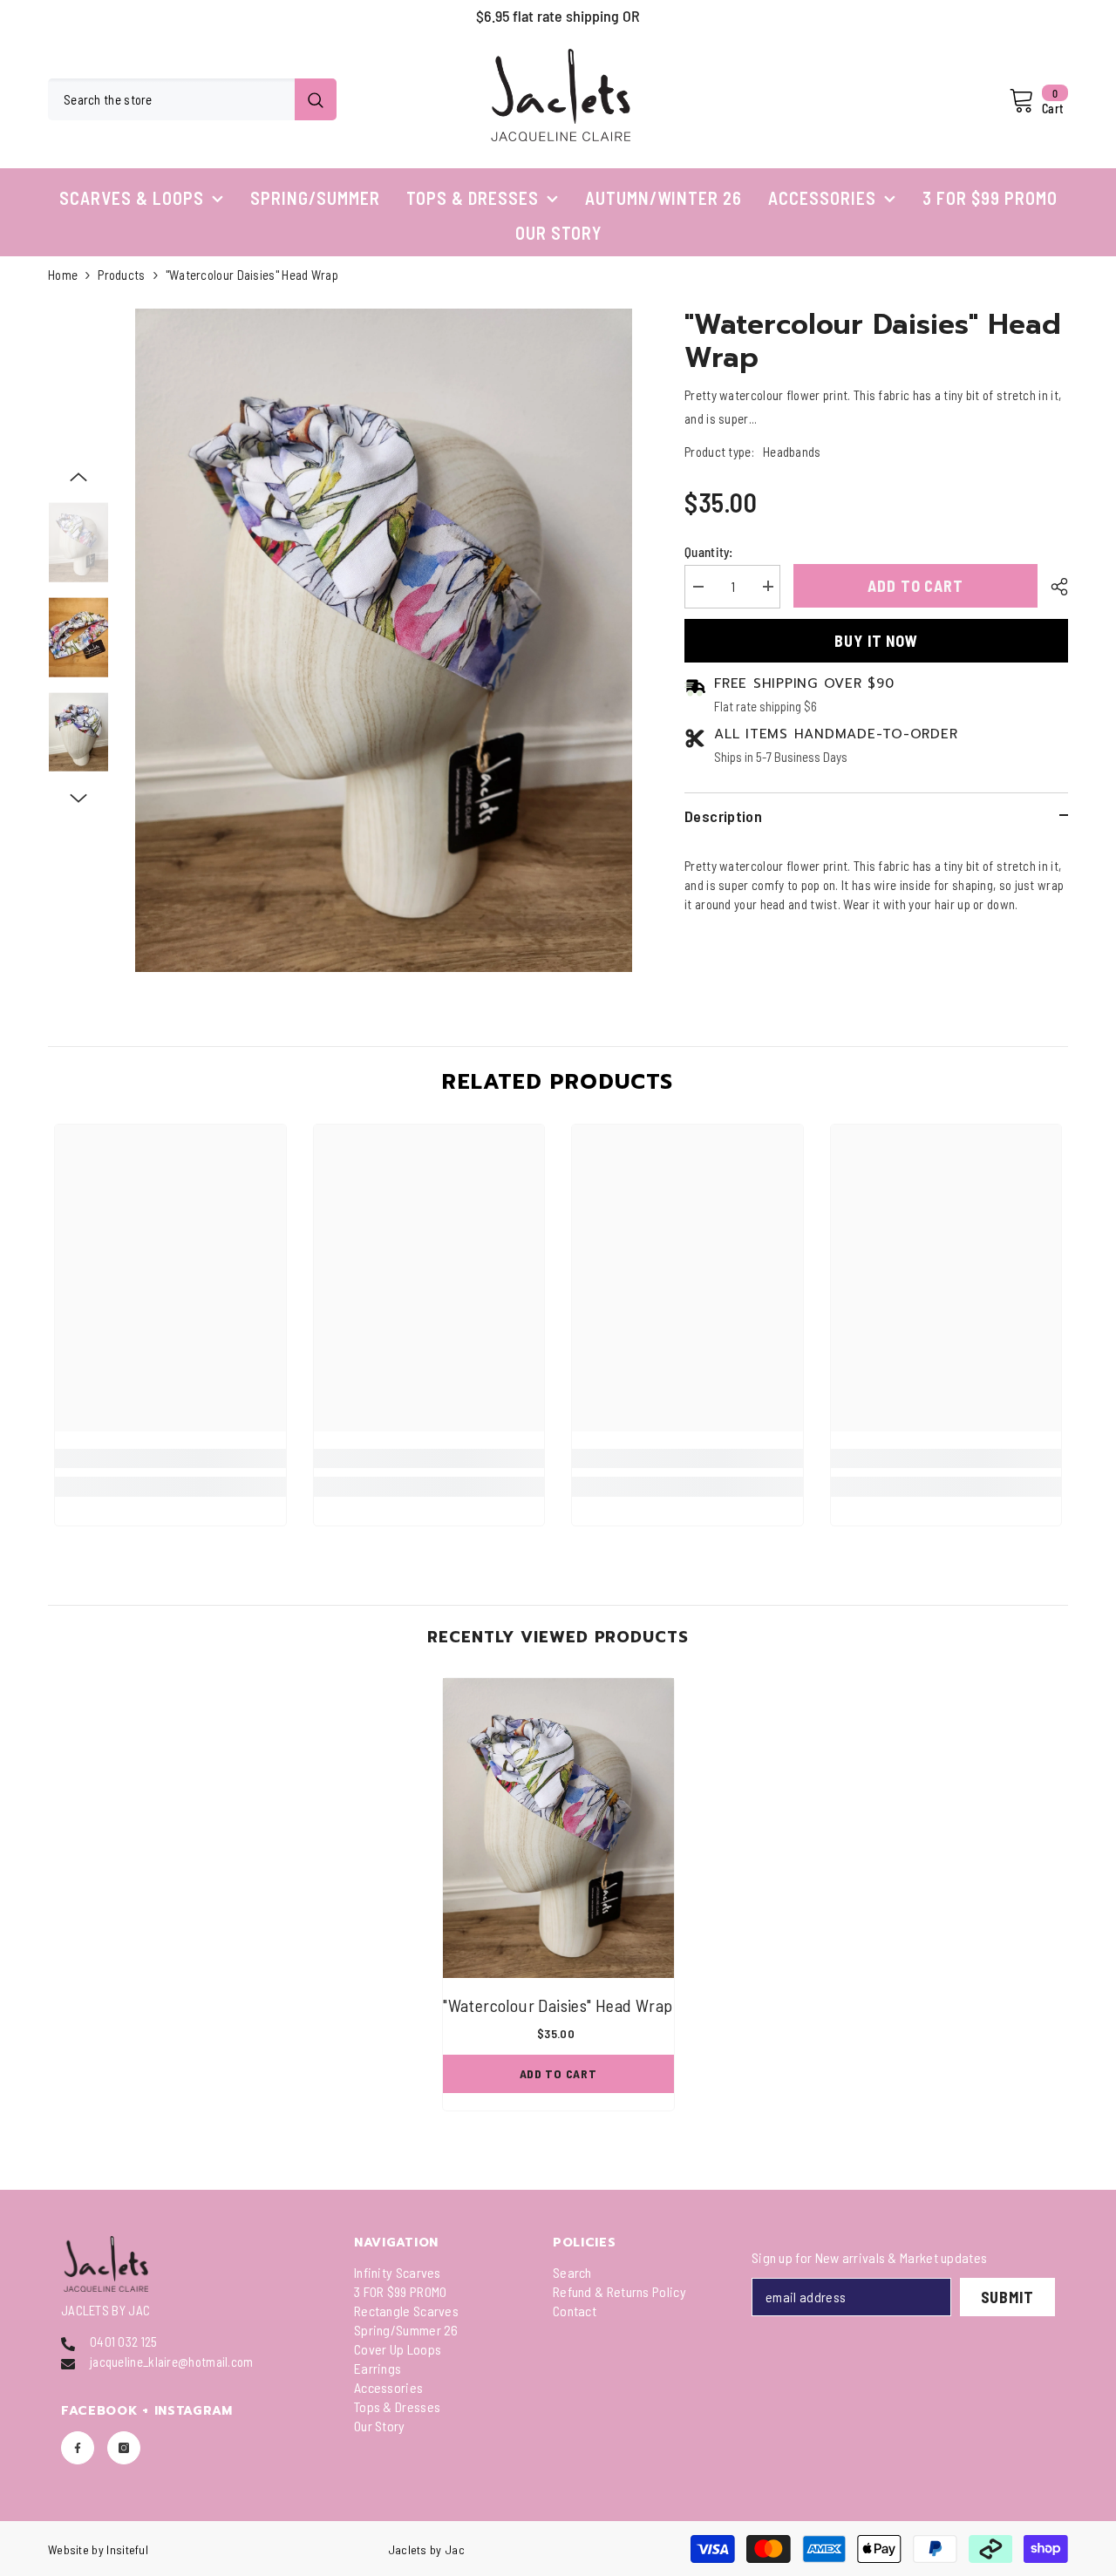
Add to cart (915, 586)
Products (121, 275)
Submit (1007, 2297)
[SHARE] (1053, 587)
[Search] (192, 99)
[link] (170, 1458)
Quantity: (709, 551)
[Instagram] (124, 2448)
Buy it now (876, 641)
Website (68, 2549)
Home (63, 275)
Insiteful (127, 2549)
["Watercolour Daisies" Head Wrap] (558, 1828)
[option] (558, 16)
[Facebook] (78, 2448)
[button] (78, 477)
